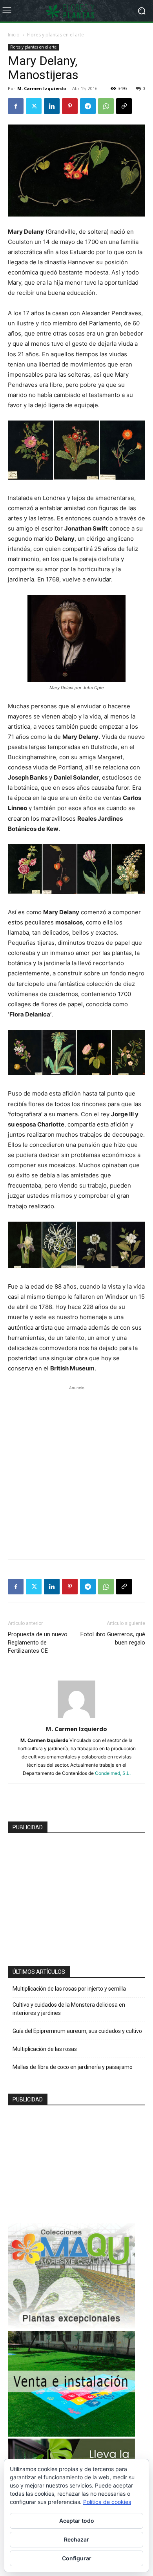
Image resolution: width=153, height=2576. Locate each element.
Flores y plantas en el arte (56, 35)
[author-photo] (76, 1718)
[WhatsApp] (106, 106)
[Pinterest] (70, 106)
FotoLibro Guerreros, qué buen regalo (113, 1638)
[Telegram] (88, 106)
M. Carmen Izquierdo (42, 88)
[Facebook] (16, 106)
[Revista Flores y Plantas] (76, 11)
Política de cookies (107, 2502)
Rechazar (76, 2539)
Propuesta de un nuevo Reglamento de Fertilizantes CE (38, 1643)
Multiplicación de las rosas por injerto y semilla (69, 1989)
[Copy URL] (124, 106)
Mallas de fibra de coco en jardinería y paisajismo (73, 2067)
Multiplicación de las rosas (45, 2049)
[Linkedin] (52, 106)
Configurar (77, 2558)
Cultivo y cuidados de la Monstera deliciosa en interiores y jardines (69, 2009)
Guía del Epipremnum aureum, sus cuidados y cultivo (77, 2031)
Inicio (14, 35)
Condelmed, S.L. (113, 1773)
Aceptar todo (77, 2521)
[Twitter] (34, 106)
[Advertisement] (76, 1468)
